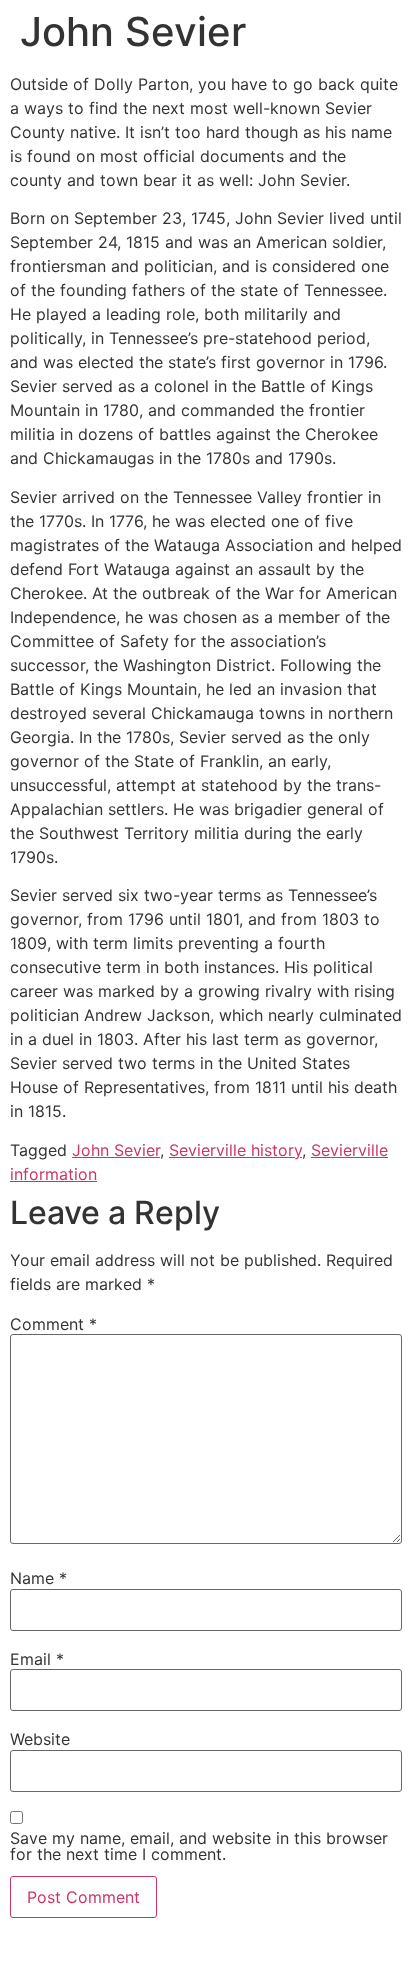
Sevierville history (235, 1150)
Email (37, 1659)
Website (40, 1739)
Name (38, 1578)
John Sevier (116, 1150)
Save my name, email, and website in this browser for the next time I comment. (199, 1846)
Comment (53, 1324)
